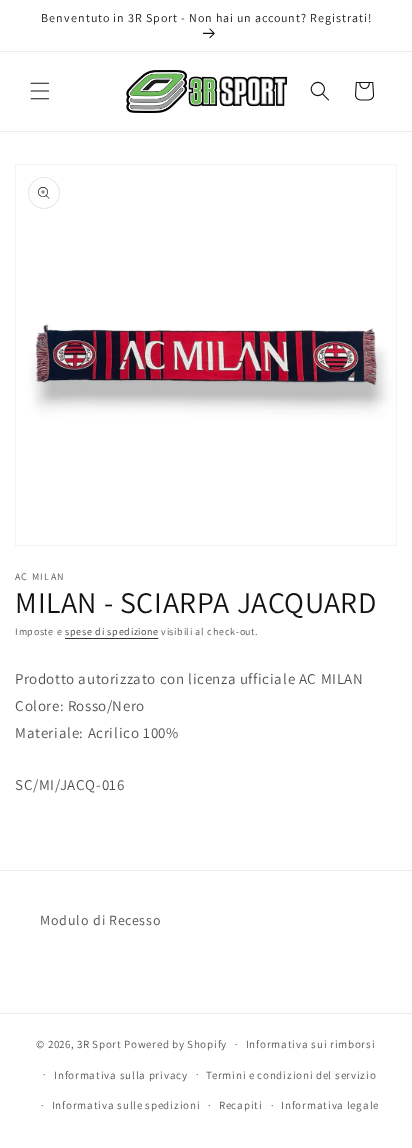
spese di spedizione (111, 631)
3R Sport (99, 1044)
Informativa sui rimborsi (311, 1044)
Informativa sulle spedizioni (126, 1105)
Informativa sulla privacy (121, 1075)
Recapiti (241, 1105)
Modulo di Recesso (100, 920)
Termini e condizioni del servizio (291, 1075)
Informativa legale (330, 1105)
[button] (40, 91)
